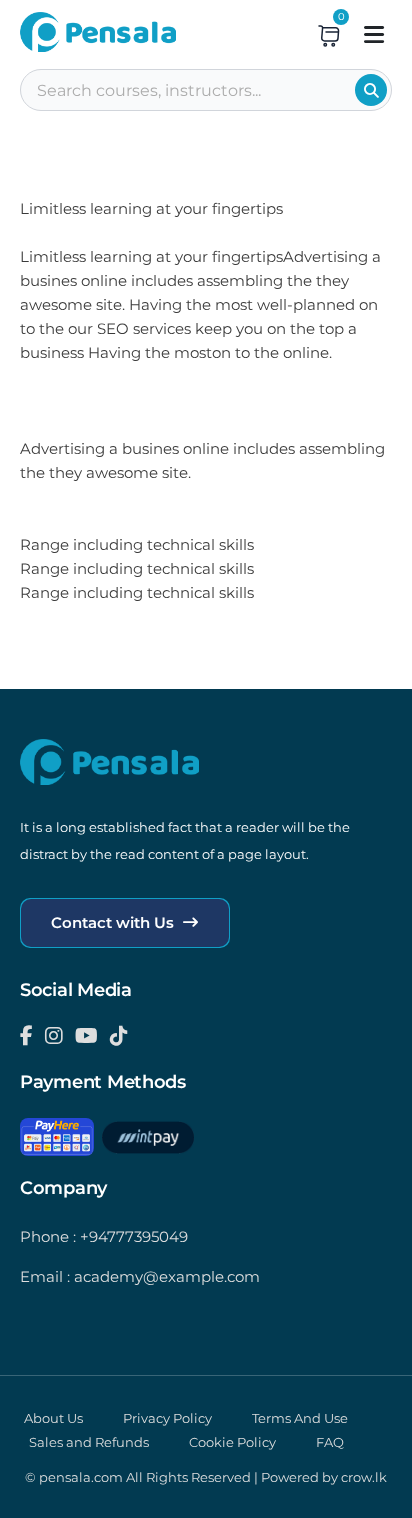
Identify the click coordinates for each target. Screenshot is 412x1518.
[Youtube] (86, 1036)
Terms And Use (300, 1418)
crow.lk (364, 1477)
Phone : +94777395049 (104, 1236)
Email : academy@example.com (140, 1276)
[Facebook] (26, 1036)
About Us (53, 1418)
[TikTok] (119, 1036)
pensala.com (81, 1477)
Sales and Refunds (89, 1442)
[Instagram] (54, 1036)
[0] (329, 35)
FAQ (330, 1442)
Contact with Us (114, 922)
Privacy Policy (167, 1418)
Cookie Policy (232, 1442)
